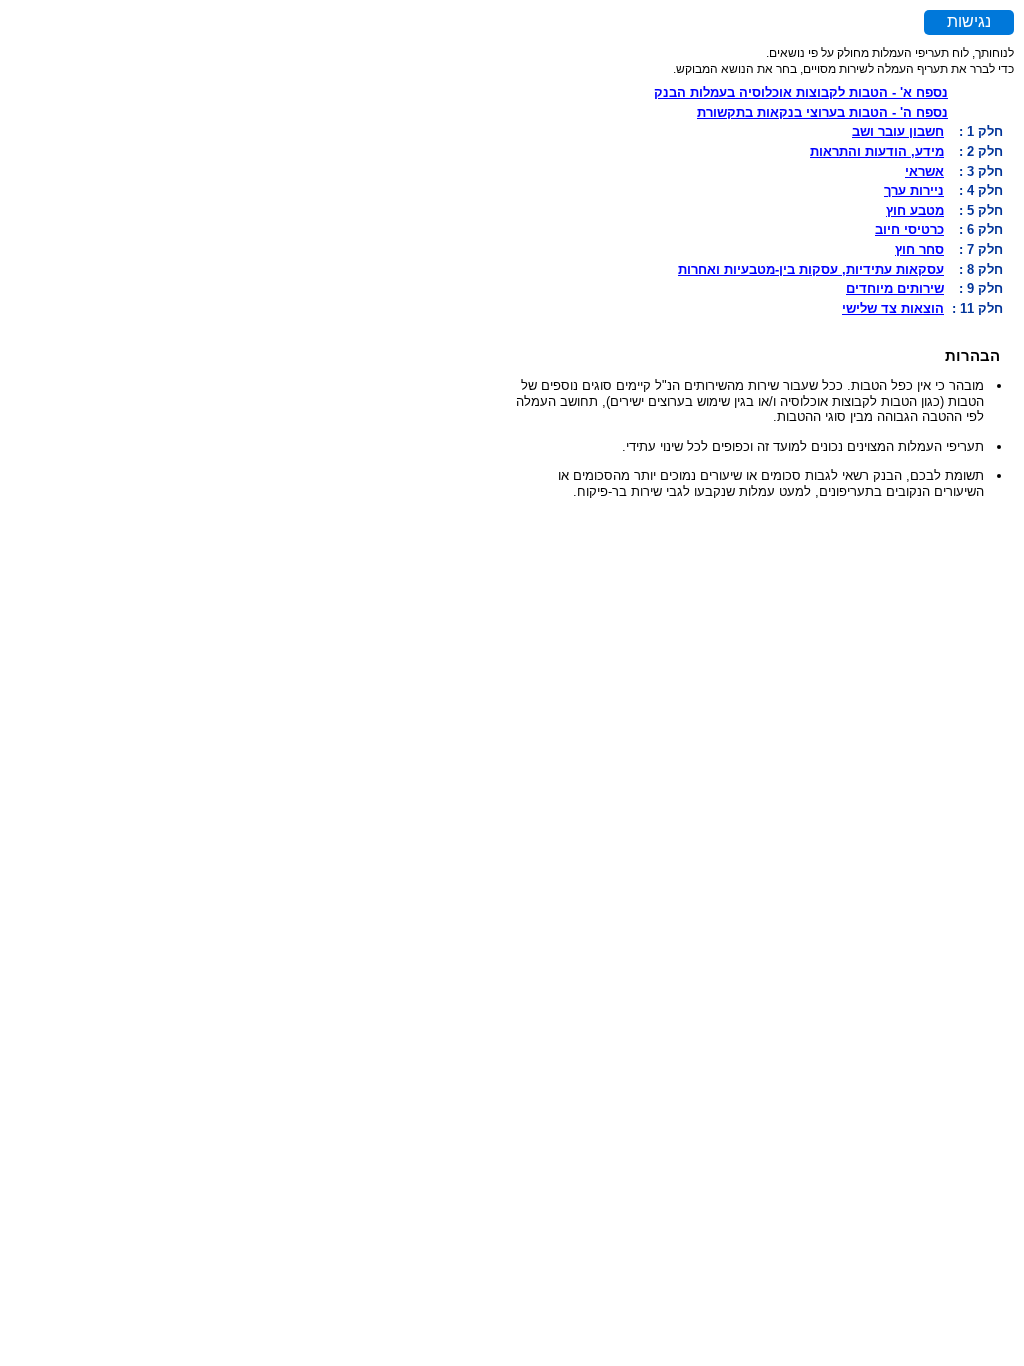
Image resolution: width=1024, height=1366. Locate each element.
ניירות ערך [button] (914, 190)
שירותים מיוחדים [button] (895, 288)
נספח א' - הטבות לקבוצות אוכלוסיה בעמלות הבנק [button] (801, 92)
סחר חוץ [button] (919, 249)
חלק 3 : (981, 171)
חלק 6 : (981, 229)
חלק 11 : (977, 308)
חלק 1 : (981, 131)
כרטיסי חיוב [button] (909, 229)
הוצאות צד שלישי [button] (893, 308)
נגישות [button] (969, 21)
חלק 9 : (981, 288)
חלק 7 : (981, 249)
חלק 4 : (981, 190)
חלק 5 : (981, 210)
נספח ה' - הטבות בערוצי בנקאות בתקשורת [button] (822, 112)
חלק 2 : (981, 151)
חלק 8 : (981, 269)
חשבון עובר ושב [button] (898, 131)
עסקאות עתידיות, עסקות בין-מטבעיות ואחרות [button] (811, 269)
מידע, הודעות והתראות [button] (877, 151)
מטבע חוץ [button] (915, 210)
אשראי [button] (924, 171)
